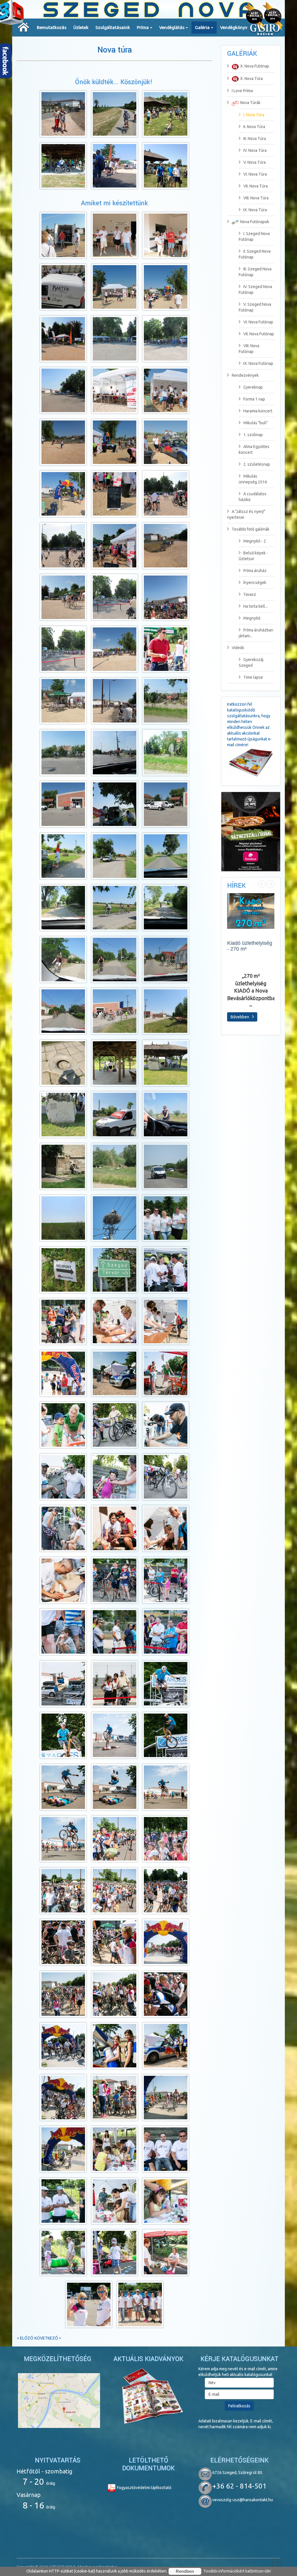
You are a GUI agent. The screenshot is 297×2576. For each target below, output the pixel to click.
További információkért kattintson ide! (237, 2571)
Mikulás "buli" (256, 423)
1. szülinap (253, 435)
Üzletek (81, 27)
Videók (238, 648)
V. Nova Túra (255, 162)
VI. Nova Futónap (258, 322)
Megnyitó (252, 618)
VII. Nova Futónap (259, 334)
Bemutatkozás (52, 27)
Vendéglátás (172, 27)
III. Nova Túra (255, 139)
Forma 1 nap (254, 399)
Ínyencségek (255, 582)
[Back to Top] (276, 2562)
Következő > (48, 2338)
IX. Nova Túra (255, 210)
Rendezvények (245, 375)
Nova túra (115, 50)
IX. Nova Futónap (258, 363)
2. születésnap (257, 464)
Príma (143, 27)
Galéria (202, 27)
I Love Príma (242, 91)
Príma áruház (255, 571)
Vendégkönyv (234, 27)
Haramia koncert (258, 411)
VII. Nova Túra (256, 186)
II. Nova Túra (254, 127)
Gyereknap (253, 387)
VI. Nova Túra (255, 174)
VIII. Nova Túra (256, 198)
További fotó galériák (251, 529)
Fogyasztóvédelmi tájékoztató (144, 2488)
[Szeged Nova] (24, 27)
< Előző (25, 2338)
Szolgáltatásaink (113, 27)
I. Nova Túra (254, 115)
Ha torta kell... (256, 606)
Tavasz (250, 594)
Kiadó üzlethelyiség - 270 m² (250, 946)
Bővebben (240, 1017)
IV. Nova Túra (255, 150)
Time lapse (253, 677)
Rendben (185, 2571)
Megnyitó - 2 (255, 541)
